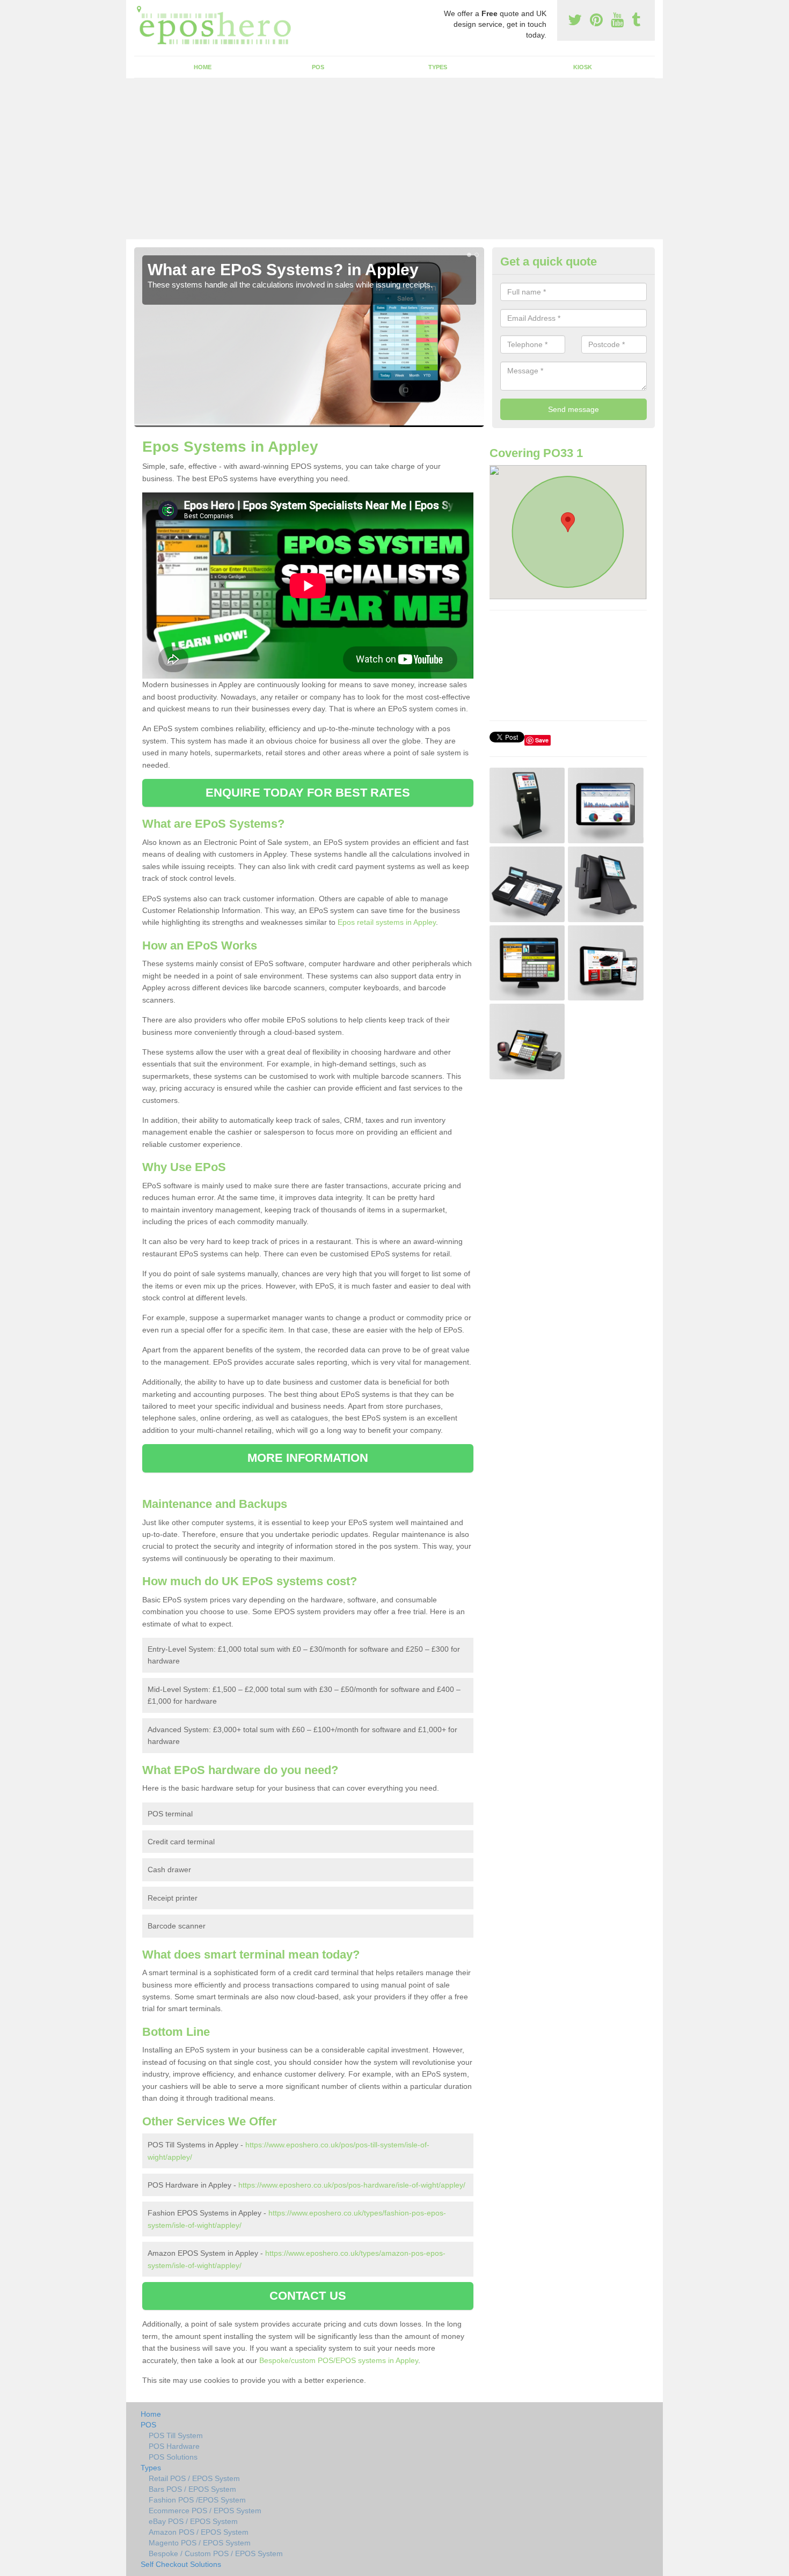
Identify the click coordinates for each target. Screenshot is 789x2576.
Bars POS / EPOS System (192, 2489)
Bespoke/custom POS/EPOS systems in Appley (339, 2360)
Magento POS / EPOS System (200, 2543)
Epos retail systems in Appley (387, 922)
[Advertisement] (394, 159)
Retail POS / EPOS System (194, 2478)
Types (438, 67)
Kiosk (583, 67)
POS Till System (176, 2435)
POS (318, 67)
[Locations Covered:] (139, 9)
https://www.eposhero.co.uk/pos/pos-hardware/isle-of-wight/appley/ (352, 2185)
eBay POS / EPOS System (193, 2521)
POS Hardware (174, 2446)
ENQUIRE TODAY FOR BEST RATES (308, 793)
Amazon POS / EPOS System (199, 2532)
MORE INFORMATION (308, 1458)
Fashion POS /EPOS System (197, 2500)
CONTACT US (308, 2296)
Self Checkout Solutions (181, 2564)
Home (203, 67)
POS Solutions (173, 2457)
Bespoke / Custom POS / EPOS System (216, 2553)
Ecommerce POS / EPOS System (205, 2511)
